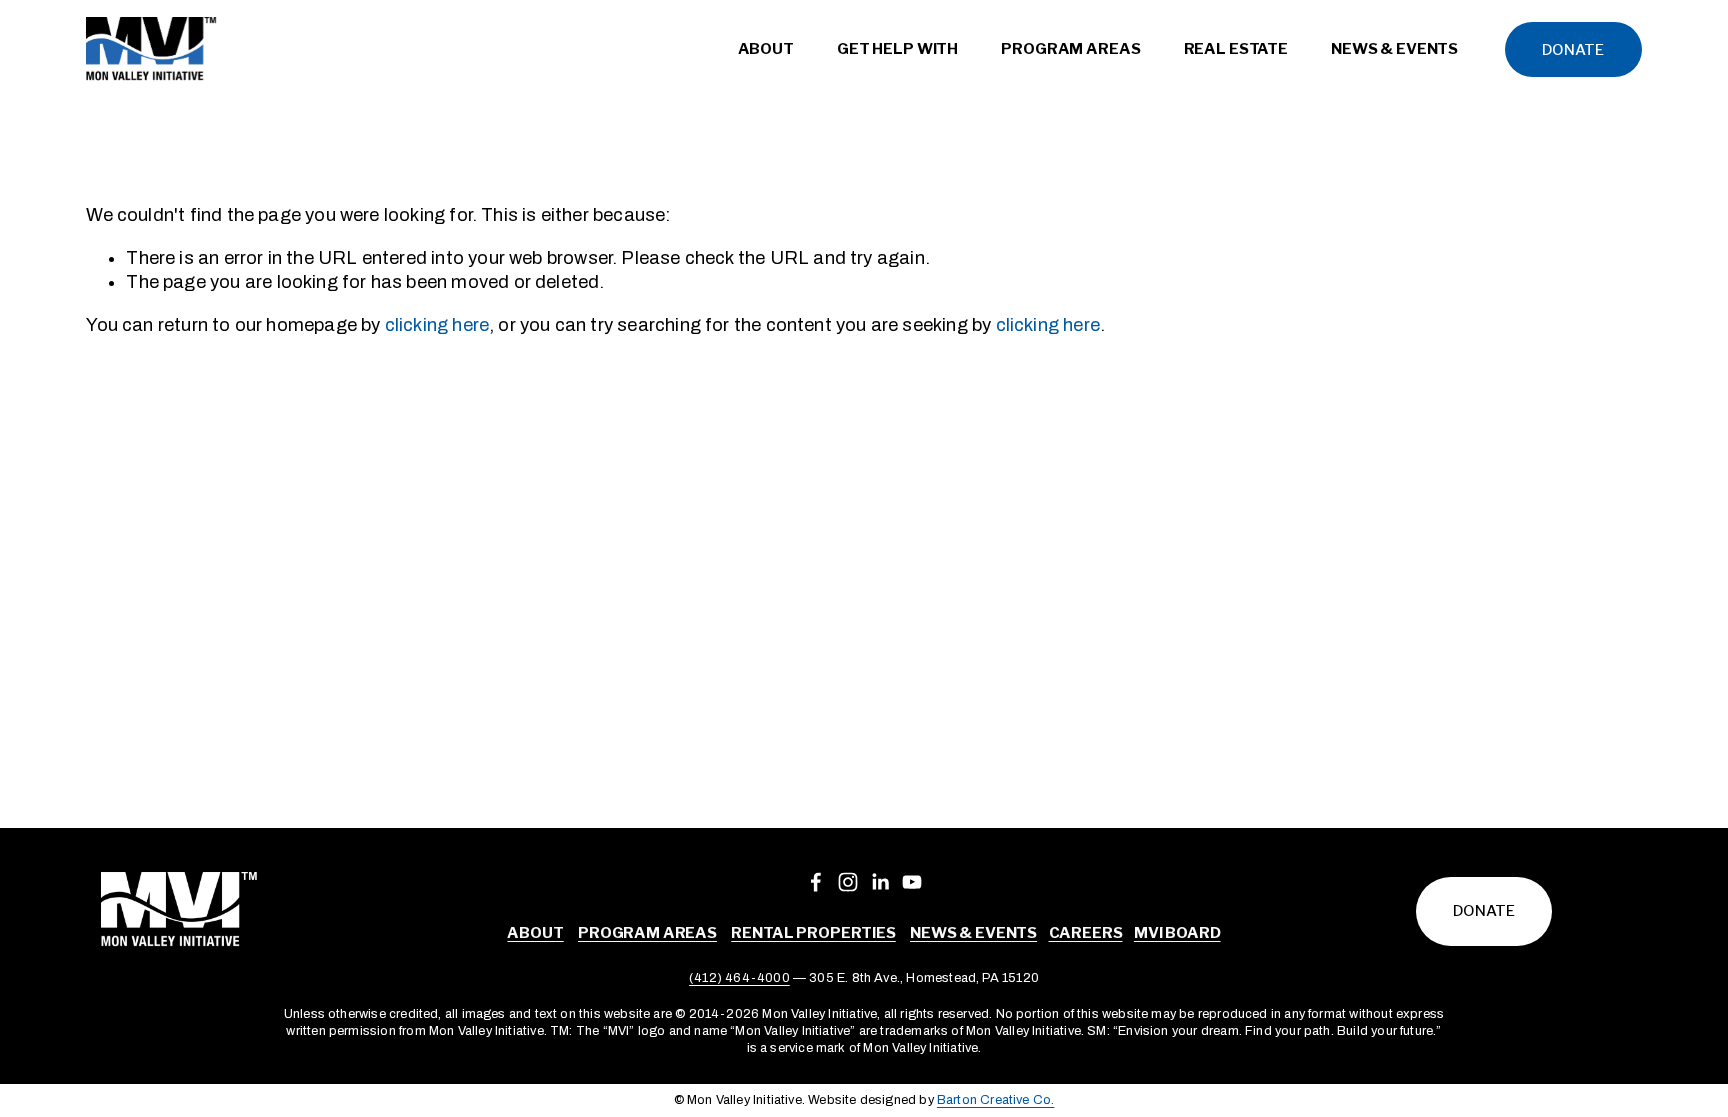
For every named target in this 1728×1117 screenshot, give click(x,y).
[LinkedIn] (880, 882)
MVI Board (1177, 933)
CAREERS (1086, 933)
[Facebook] (816, 882)
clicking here (437, 325)
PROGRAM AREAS (647, 933)
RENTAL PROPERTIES (813, 933)
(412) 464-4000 (739, 978)
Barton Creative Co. (996, 1100)
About (535, 933)
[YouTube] (912, 882)
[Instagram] (848, 882)
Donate (1573, 50)
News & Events (973, 933)
